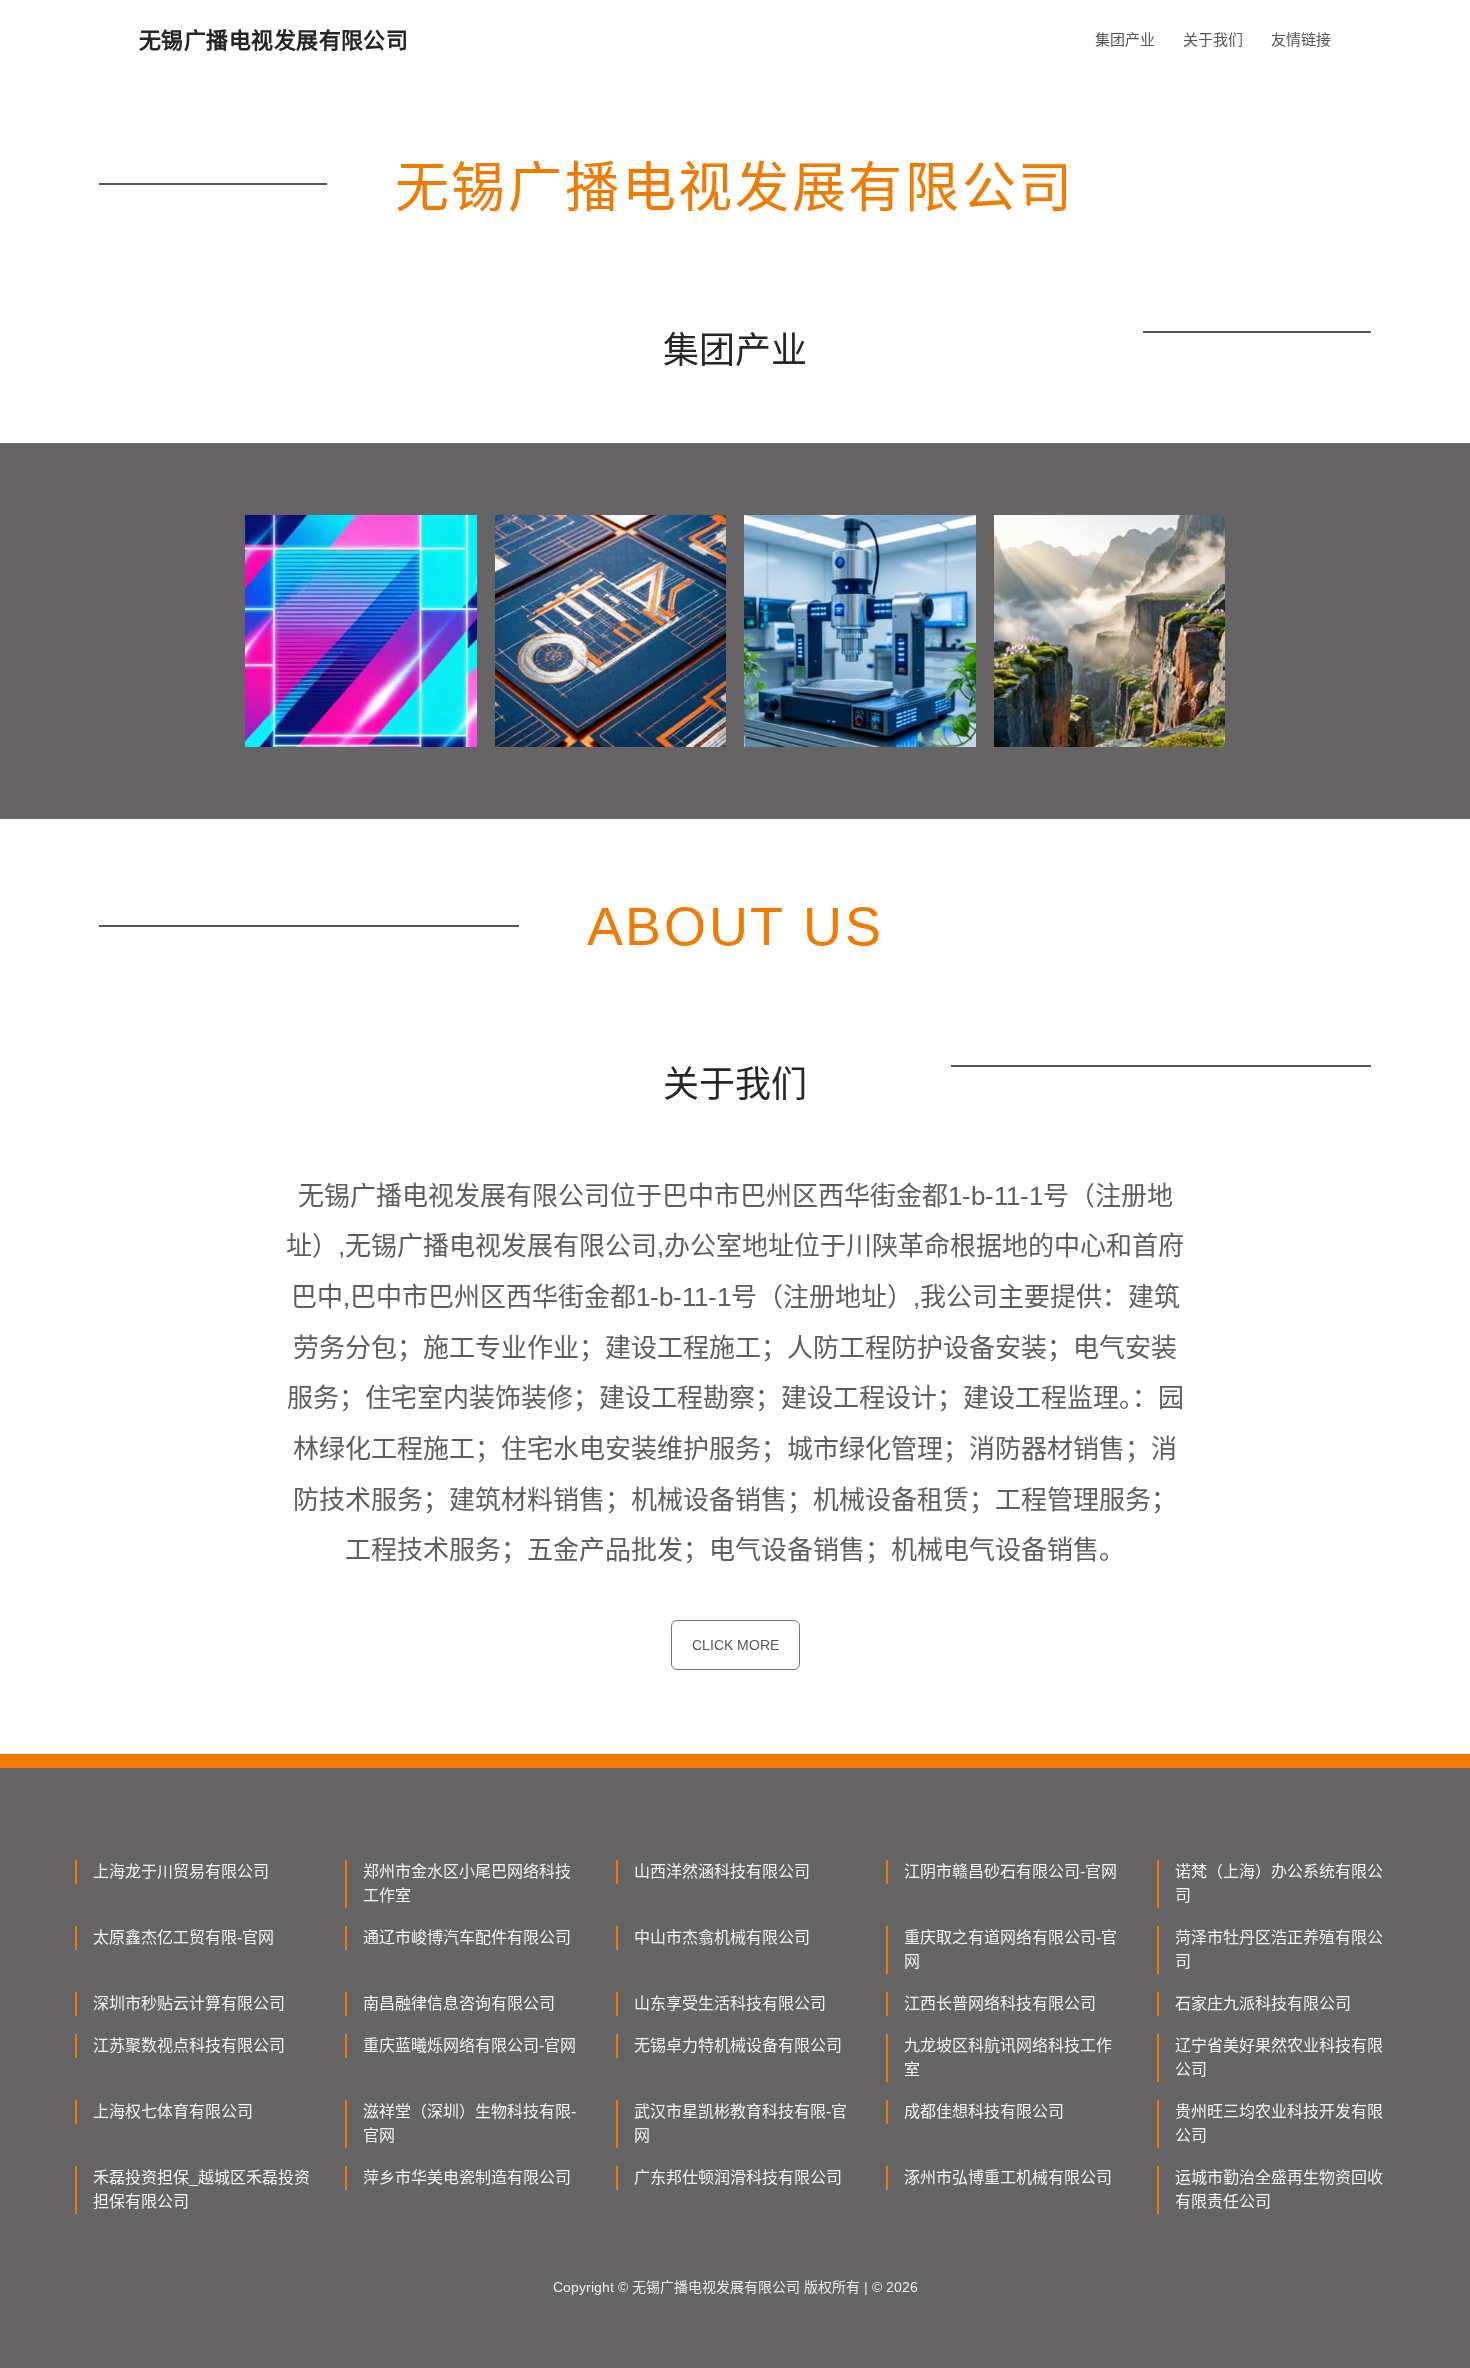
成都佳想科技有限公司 (984, 2111)
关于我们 (1213, 39)
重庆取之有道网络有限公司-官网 (1010, 1949)
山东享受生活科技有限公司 (730, 2003)
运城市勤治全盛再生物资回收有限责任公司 (1279, 2189)
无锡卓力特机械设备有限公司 (738, 2045)
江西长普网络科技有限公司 (1000, 2003)
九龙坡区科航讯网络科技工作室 (1008, 2057)
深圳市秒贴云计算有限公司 (189, 2003)
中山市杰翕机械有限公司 (722, 1937)
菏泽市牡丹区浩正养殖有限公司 (1279, 1949)
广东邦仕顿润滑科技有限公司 (738, 2177)
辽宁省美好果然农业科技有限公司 (1279, 2057)
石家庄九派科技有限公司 (1263, 2003)
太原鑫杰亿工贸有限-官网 (183, 1937)
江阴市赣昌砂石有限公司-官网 (1010, 1871)
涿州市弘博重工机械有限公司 (1008, 2177)
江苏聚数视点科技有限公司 (189, 2045)
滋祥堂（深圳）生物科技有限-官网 (469, 2123)
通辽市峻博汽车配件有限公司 (467, 1937)
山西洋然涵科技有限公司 (722, 1871)
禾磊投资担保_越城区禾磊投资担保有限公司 (201, 2189)
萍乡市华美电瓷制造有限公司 (467, 2177)
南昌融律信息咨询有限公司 (459, 2003)
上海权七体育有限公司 (173, 2111)
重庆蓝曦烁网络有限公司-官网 (469, 2045)
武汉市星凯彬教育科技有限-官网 (740, 2123)
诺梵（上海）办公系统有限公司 (1279, 1883)
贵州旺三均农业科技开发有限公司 (1279, 2123)
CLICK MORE (735, 1645)
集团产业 (1125, 39)
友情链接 (1301, 39)
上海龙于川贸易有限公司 (181, 1871)
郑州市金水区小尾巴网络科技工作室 (467, 1883)
